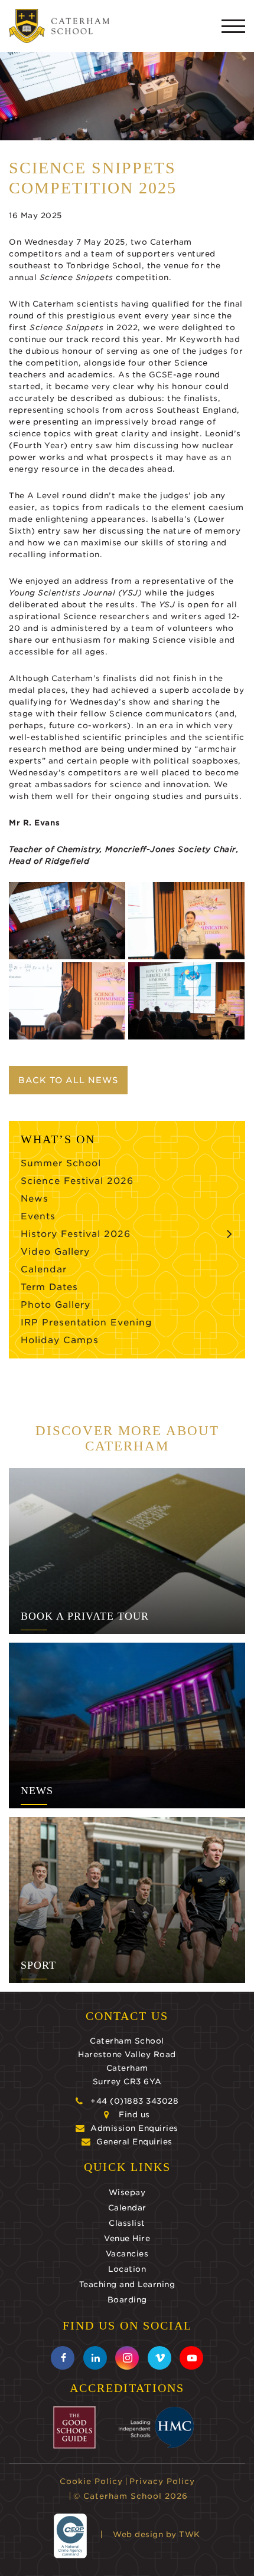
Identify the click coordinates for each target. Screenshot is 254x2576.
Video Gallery (55, 1252)
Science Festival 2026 (77, 1181)
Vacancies (127, 2254)
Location (127, 2269)
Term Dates (49, 1287)
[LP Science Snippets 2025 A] (67, 1001)
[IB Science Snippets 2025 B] (186, 921)
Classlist (127, 2223)
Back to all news (68, 1080)
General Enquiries (134, 2142)
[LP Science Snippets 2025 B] (67, 921)
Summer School (61, 1163)
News (35, 1199)
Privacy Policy (162, 2481)
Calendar (44, 1269)
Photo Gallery (56, 1305)
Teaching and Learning (127, 2284)
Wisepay (127, 2192)
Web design (138, 2534)
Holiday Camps (60, 1340)
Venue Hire (127, 2238)
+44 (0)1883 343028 (134, 2101)
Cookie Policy (91, 2481)
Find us (134, 2115)
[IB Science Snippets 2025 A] (186, 1001)
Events (38, 1216)
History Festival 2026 (76, 1234)
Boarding (127, 2300)
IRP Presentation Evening (87, 1322)
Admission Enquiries (134, 2128)
